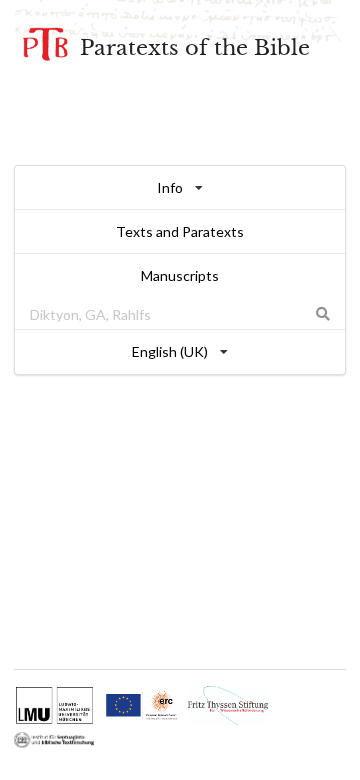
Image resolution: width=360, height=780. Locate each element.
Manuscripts (180, 275)
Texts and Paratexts (180, 231)
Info (170, 187)
